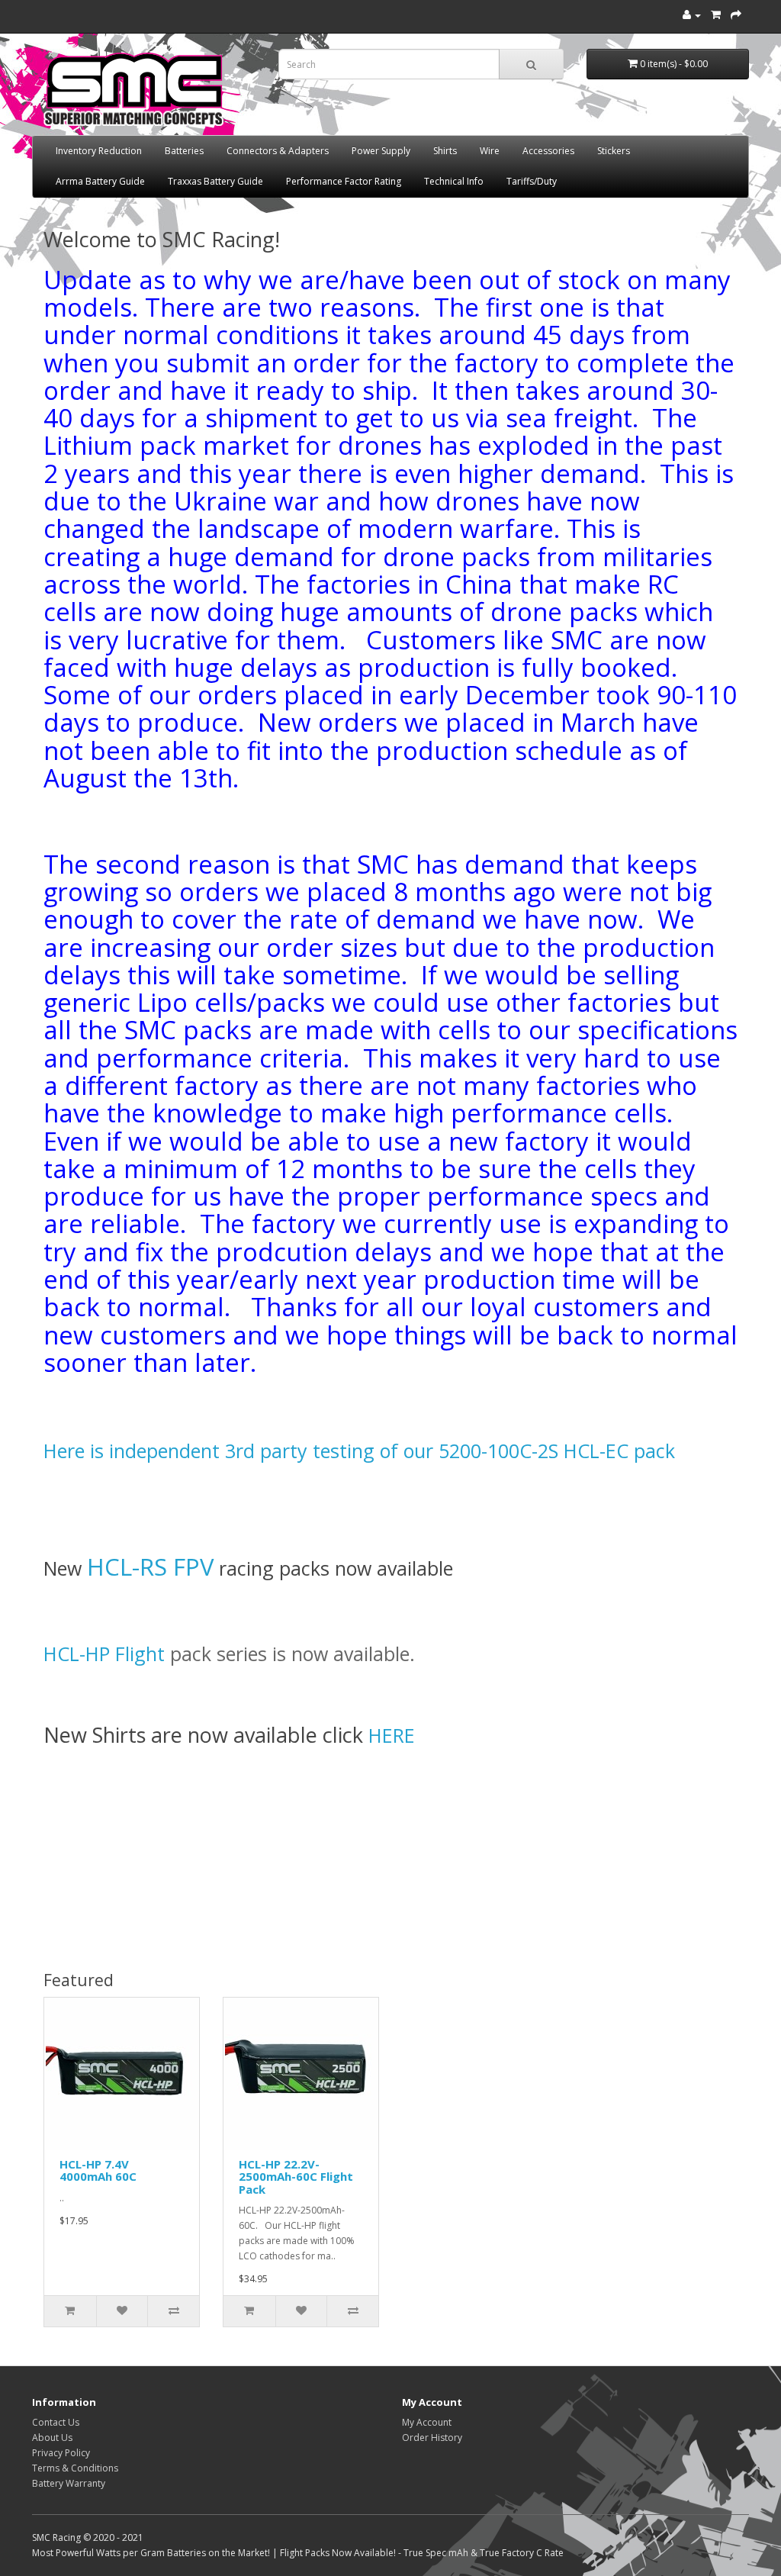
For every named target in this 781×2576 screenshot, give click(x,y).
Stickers (614, 151)
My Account (427, 2422)
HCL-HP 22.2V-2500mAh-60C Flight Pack (296, 2177)
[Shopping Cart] (716, 15)
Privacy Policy (61, 2453)
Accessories (548, 151)
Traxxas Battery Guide (215, 181)
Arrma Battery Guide (100, 181)
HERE (392, 1735)
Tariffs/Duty (532, 181)
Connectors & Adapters (278, 151)
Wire (490, 151)
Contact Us (56, 2422)
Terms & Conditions (75, 2468)
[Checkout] (736, 15)
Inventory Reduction (99, 151)
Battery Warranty (69, 2483)
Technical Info (454, 181)
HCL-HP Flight (107, 1653)
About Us (52, 2438)
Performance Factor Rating (344, 181)
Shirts (445, 151)
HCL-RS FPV (150, 1567)
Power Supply (381, 151)
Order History (432, 2438)
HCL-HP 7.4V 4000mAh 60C (98, 2170)
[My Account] (692, 15)
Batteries (184, 151)
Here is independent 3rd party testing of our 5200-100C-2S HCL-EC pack (359, 1451)
